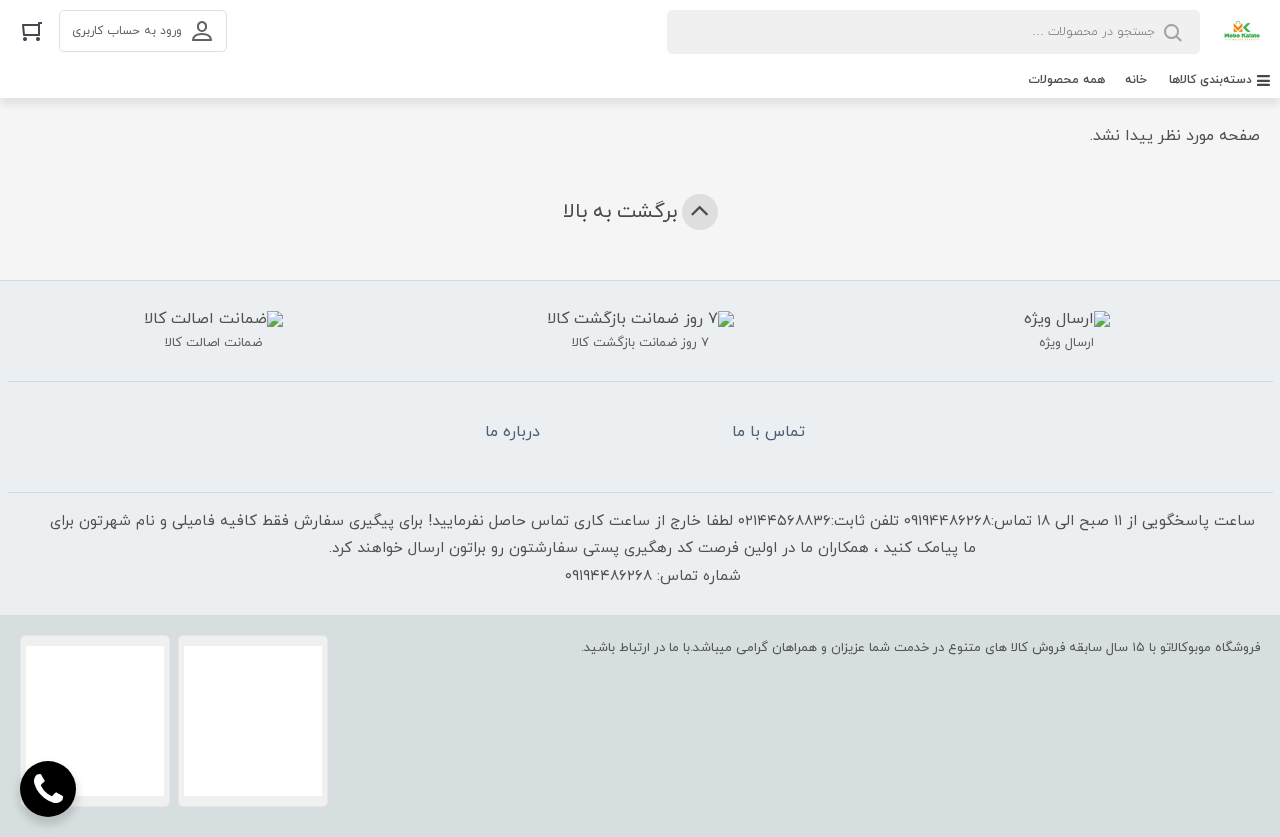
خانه (1136, 80)
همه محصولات (1066, 80)
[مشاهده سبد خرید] (32, 30)
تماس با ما (768, 432)
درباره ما (512, 432)
